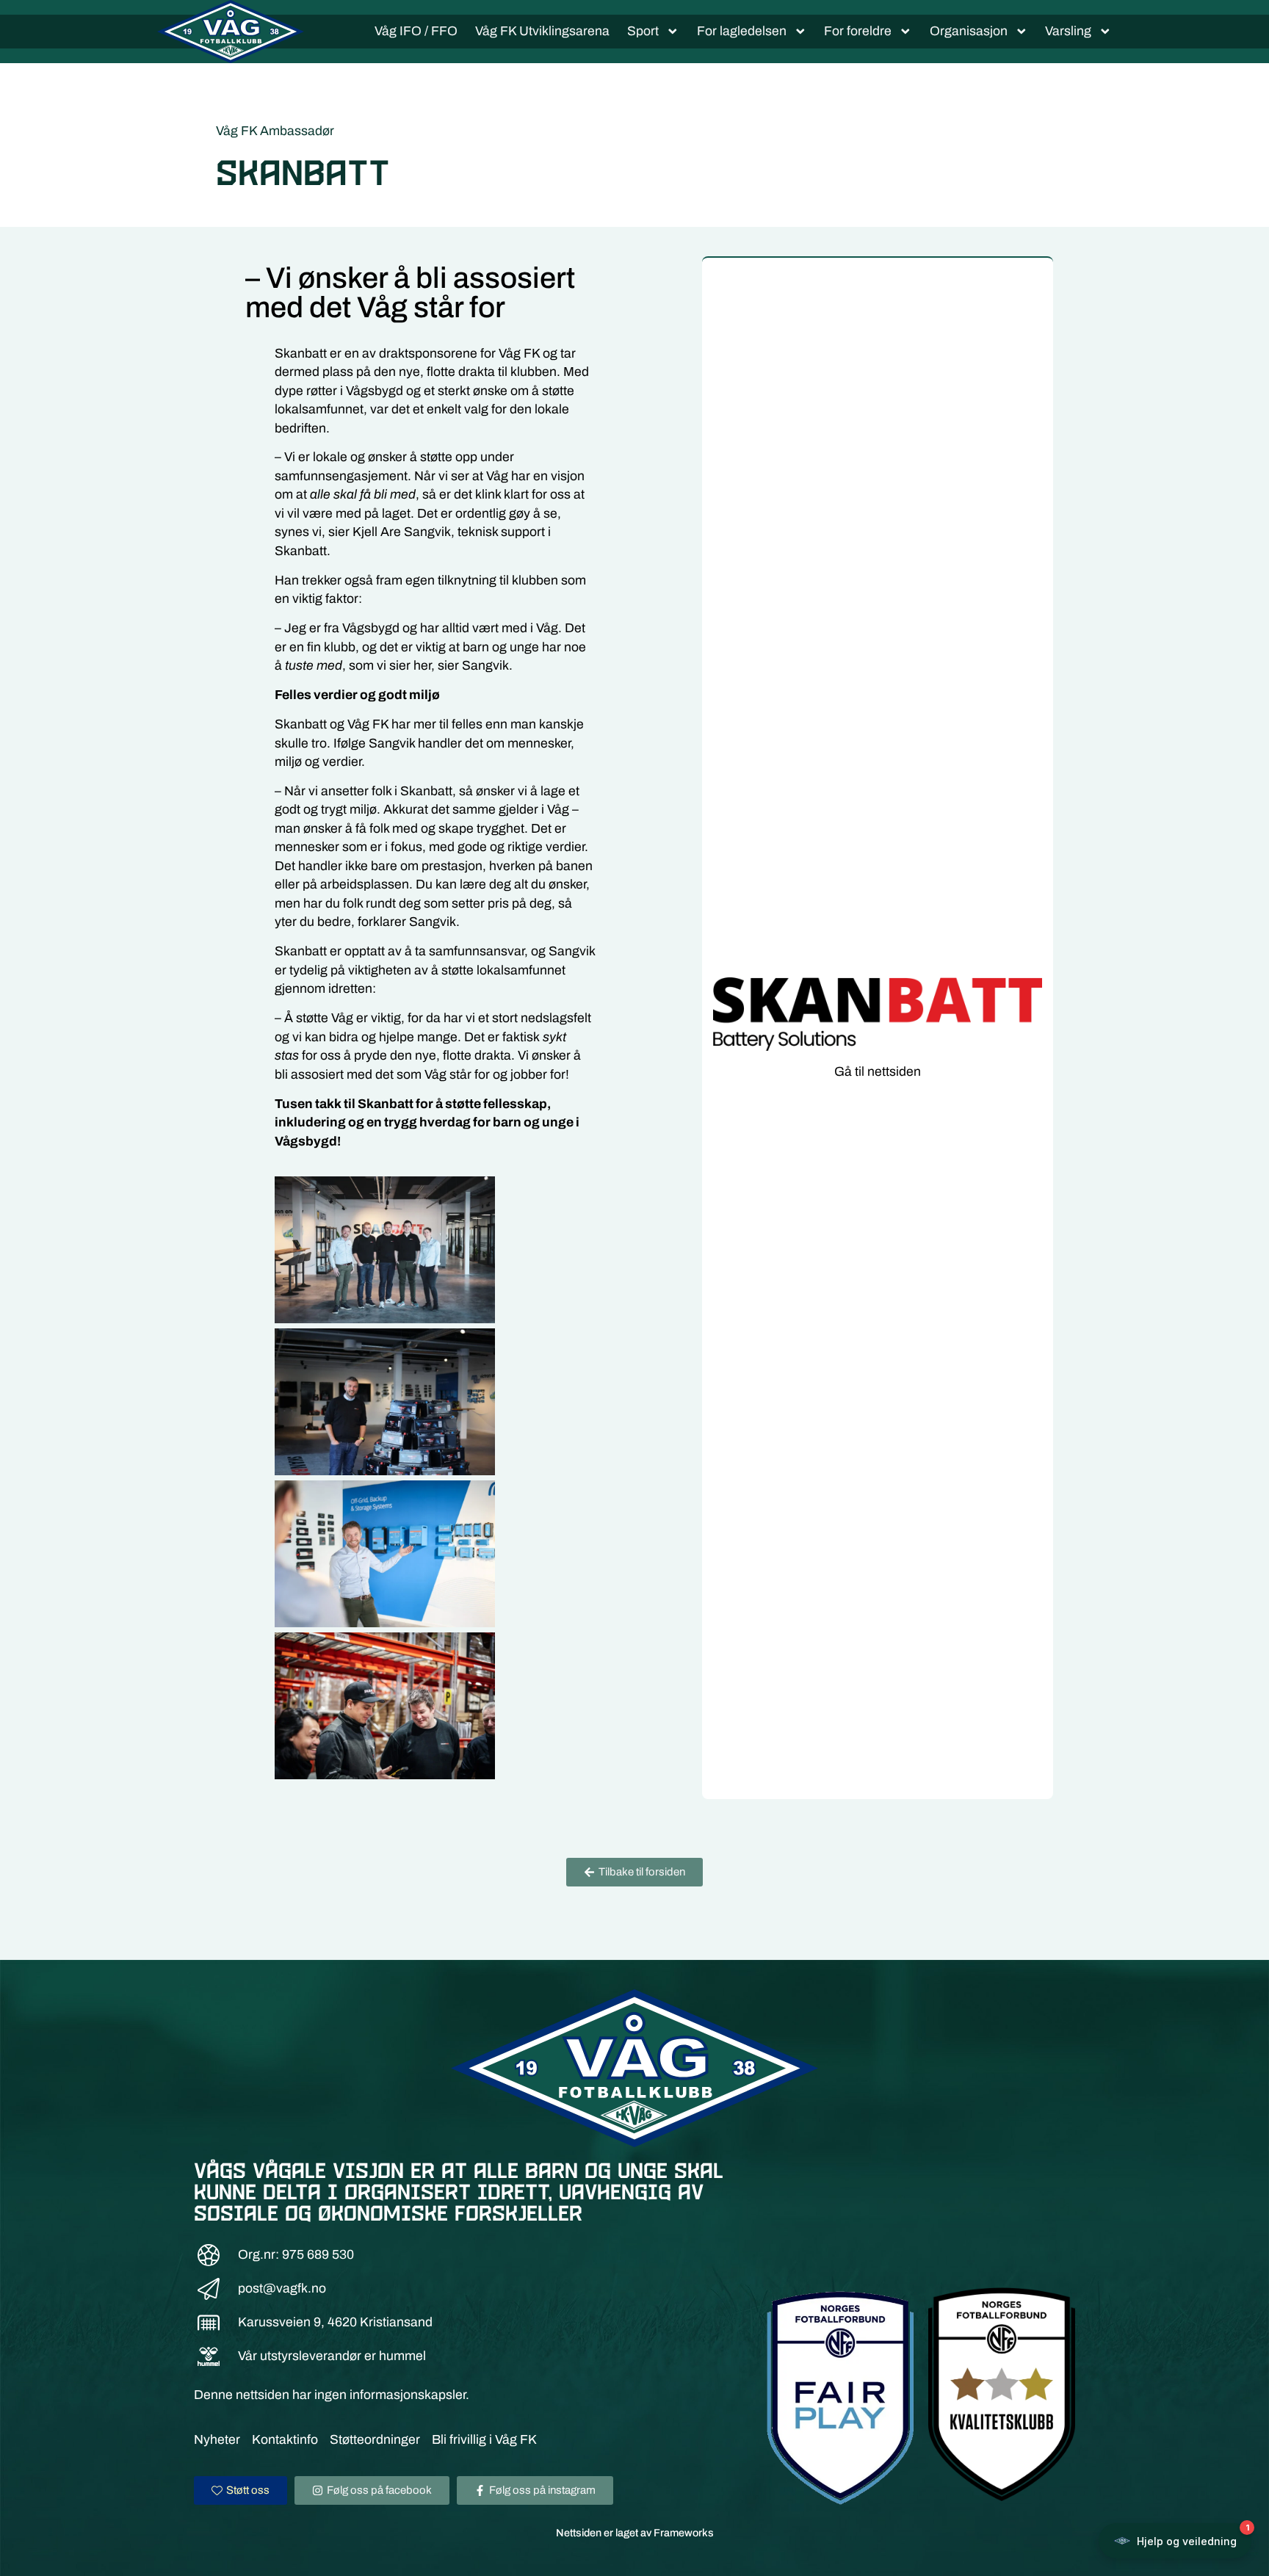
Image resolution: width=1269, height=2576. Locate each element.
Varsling (1068, 31)
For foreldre (858, 31)
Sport (643, 31)
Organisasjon (969, 31)
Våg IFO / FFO (416, 31)
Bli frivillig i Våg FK (484, 2440)
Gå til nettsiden (878, 1072)
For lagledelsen (742, 31)
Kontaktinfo (285, 2440)
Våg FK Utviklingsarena (542, 31)
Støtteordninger (375, 2440)
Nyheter (217, 2440)
